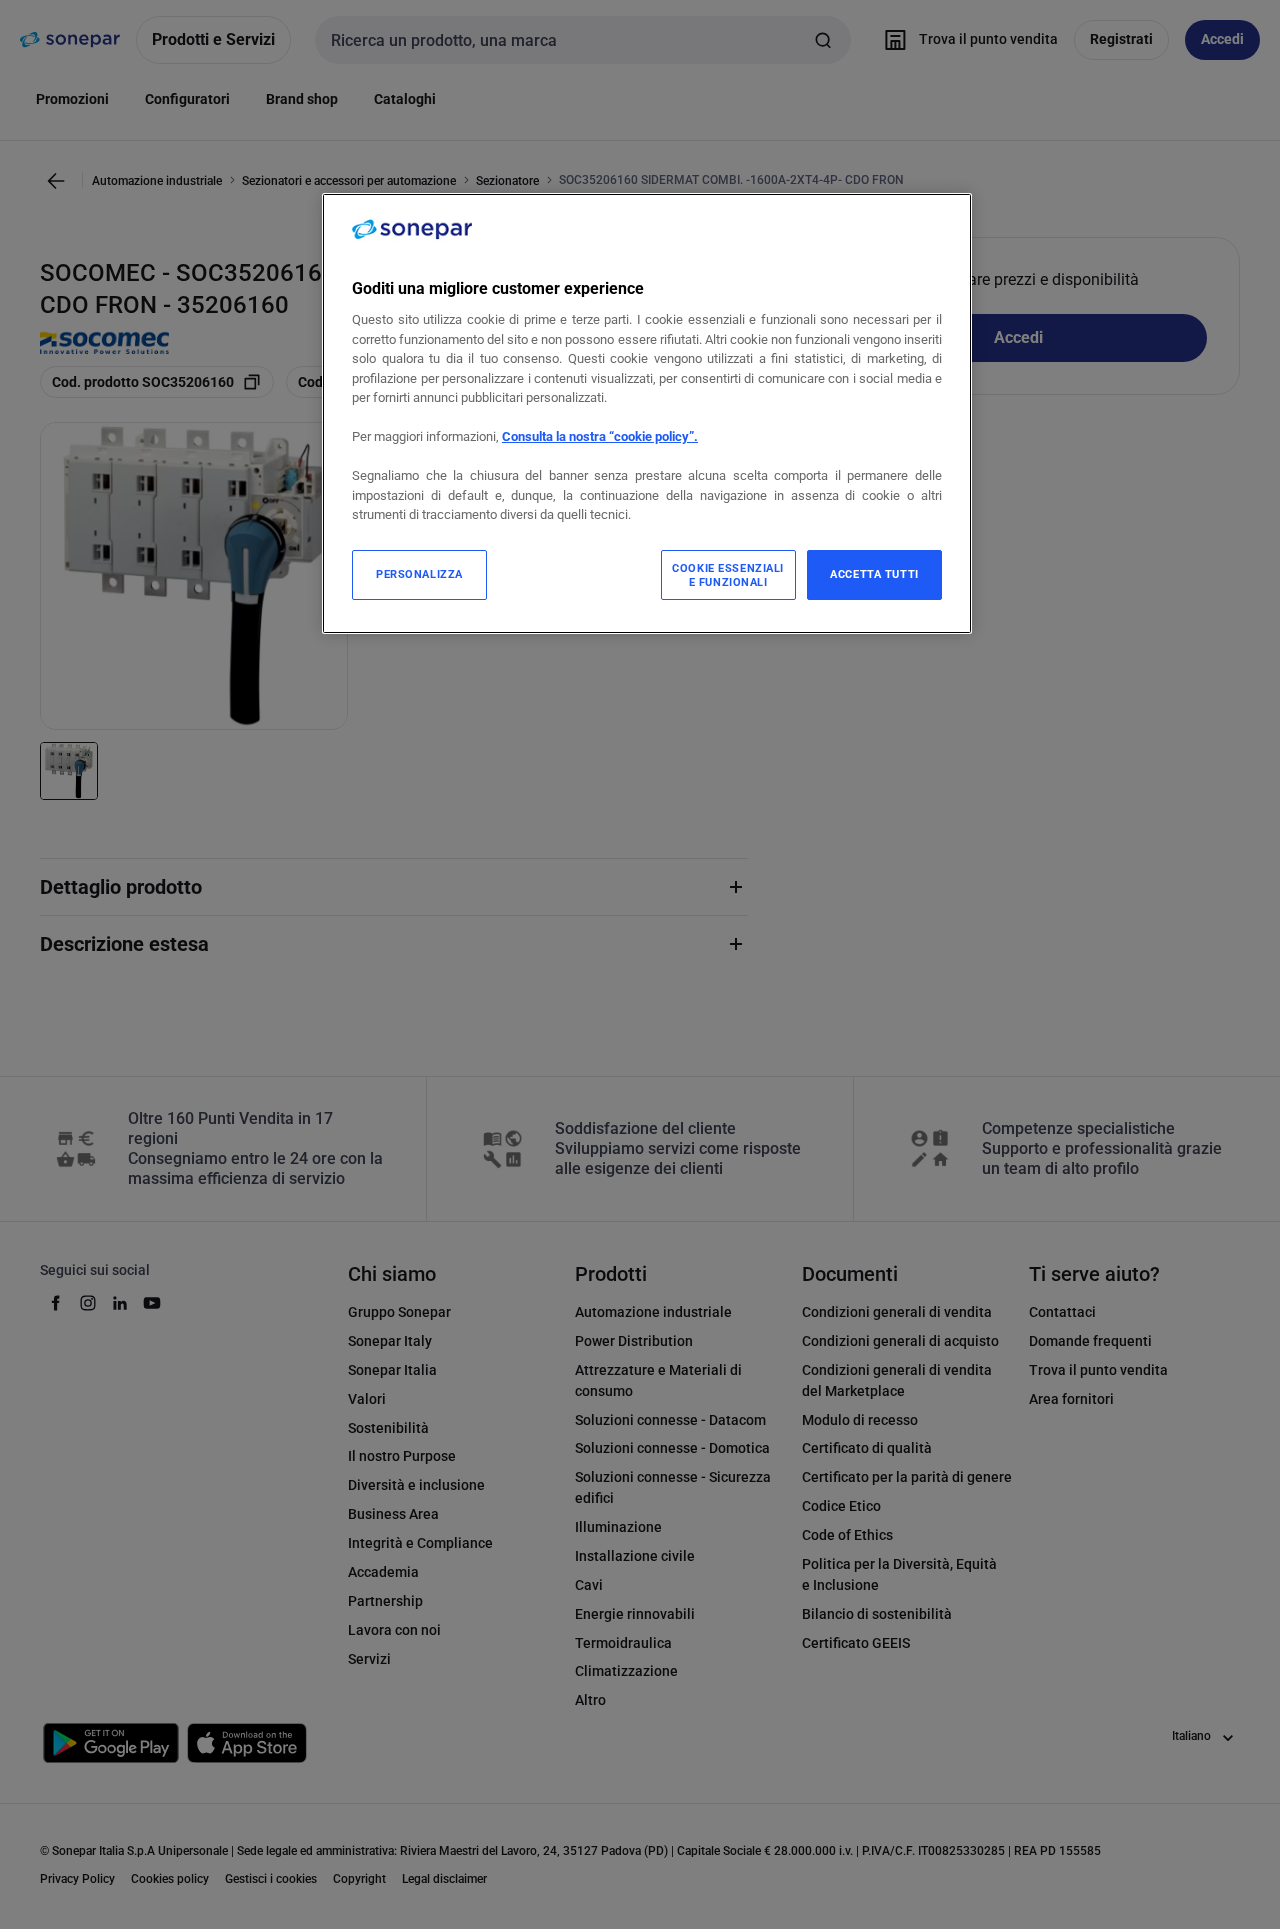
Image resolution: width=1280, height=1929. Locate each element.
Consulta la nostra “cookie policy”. (600, 436)
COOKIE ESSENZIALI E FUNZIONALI (728, 575)
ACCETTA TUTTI (874, 574)
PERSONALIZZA (419, 574)
